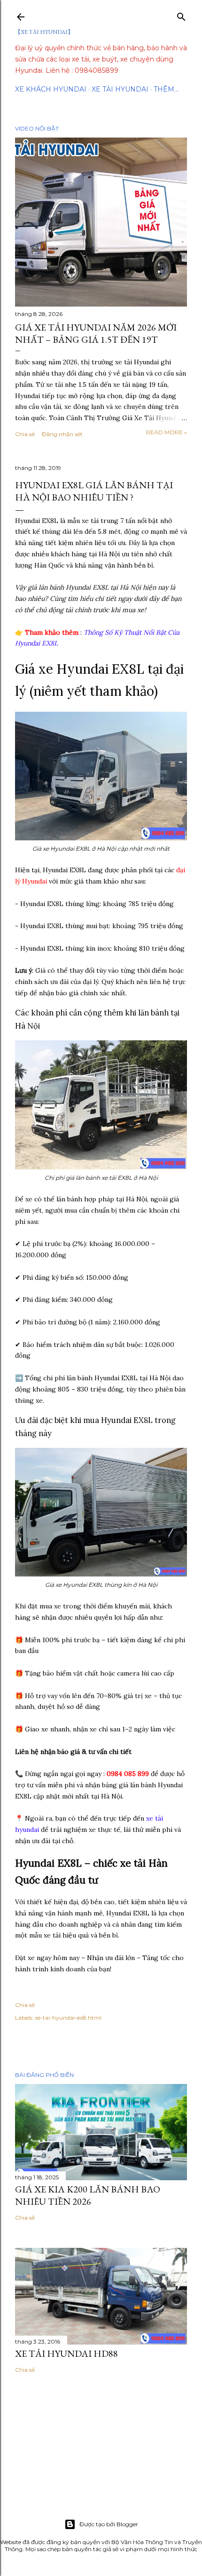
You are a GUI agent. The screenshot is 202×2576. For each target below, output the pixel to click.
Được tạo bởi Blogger (109, 2524)
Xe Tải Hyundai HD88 (66, 2353)
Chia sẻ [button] (25, 434)
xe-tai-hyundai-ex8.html (68, 2018)
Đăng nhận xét (62, 434)
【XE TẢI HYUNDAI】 (44, 32)
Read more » (167, 432)
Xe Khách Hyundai (51, 89)
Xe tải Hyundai (120, 89)
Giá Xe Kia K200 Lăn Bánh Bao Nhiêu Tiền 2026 (88, 2195)
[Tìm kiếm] (181, 15)
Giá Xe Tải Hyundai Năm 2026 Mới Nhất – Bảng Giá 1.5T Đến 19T (96, 333)
